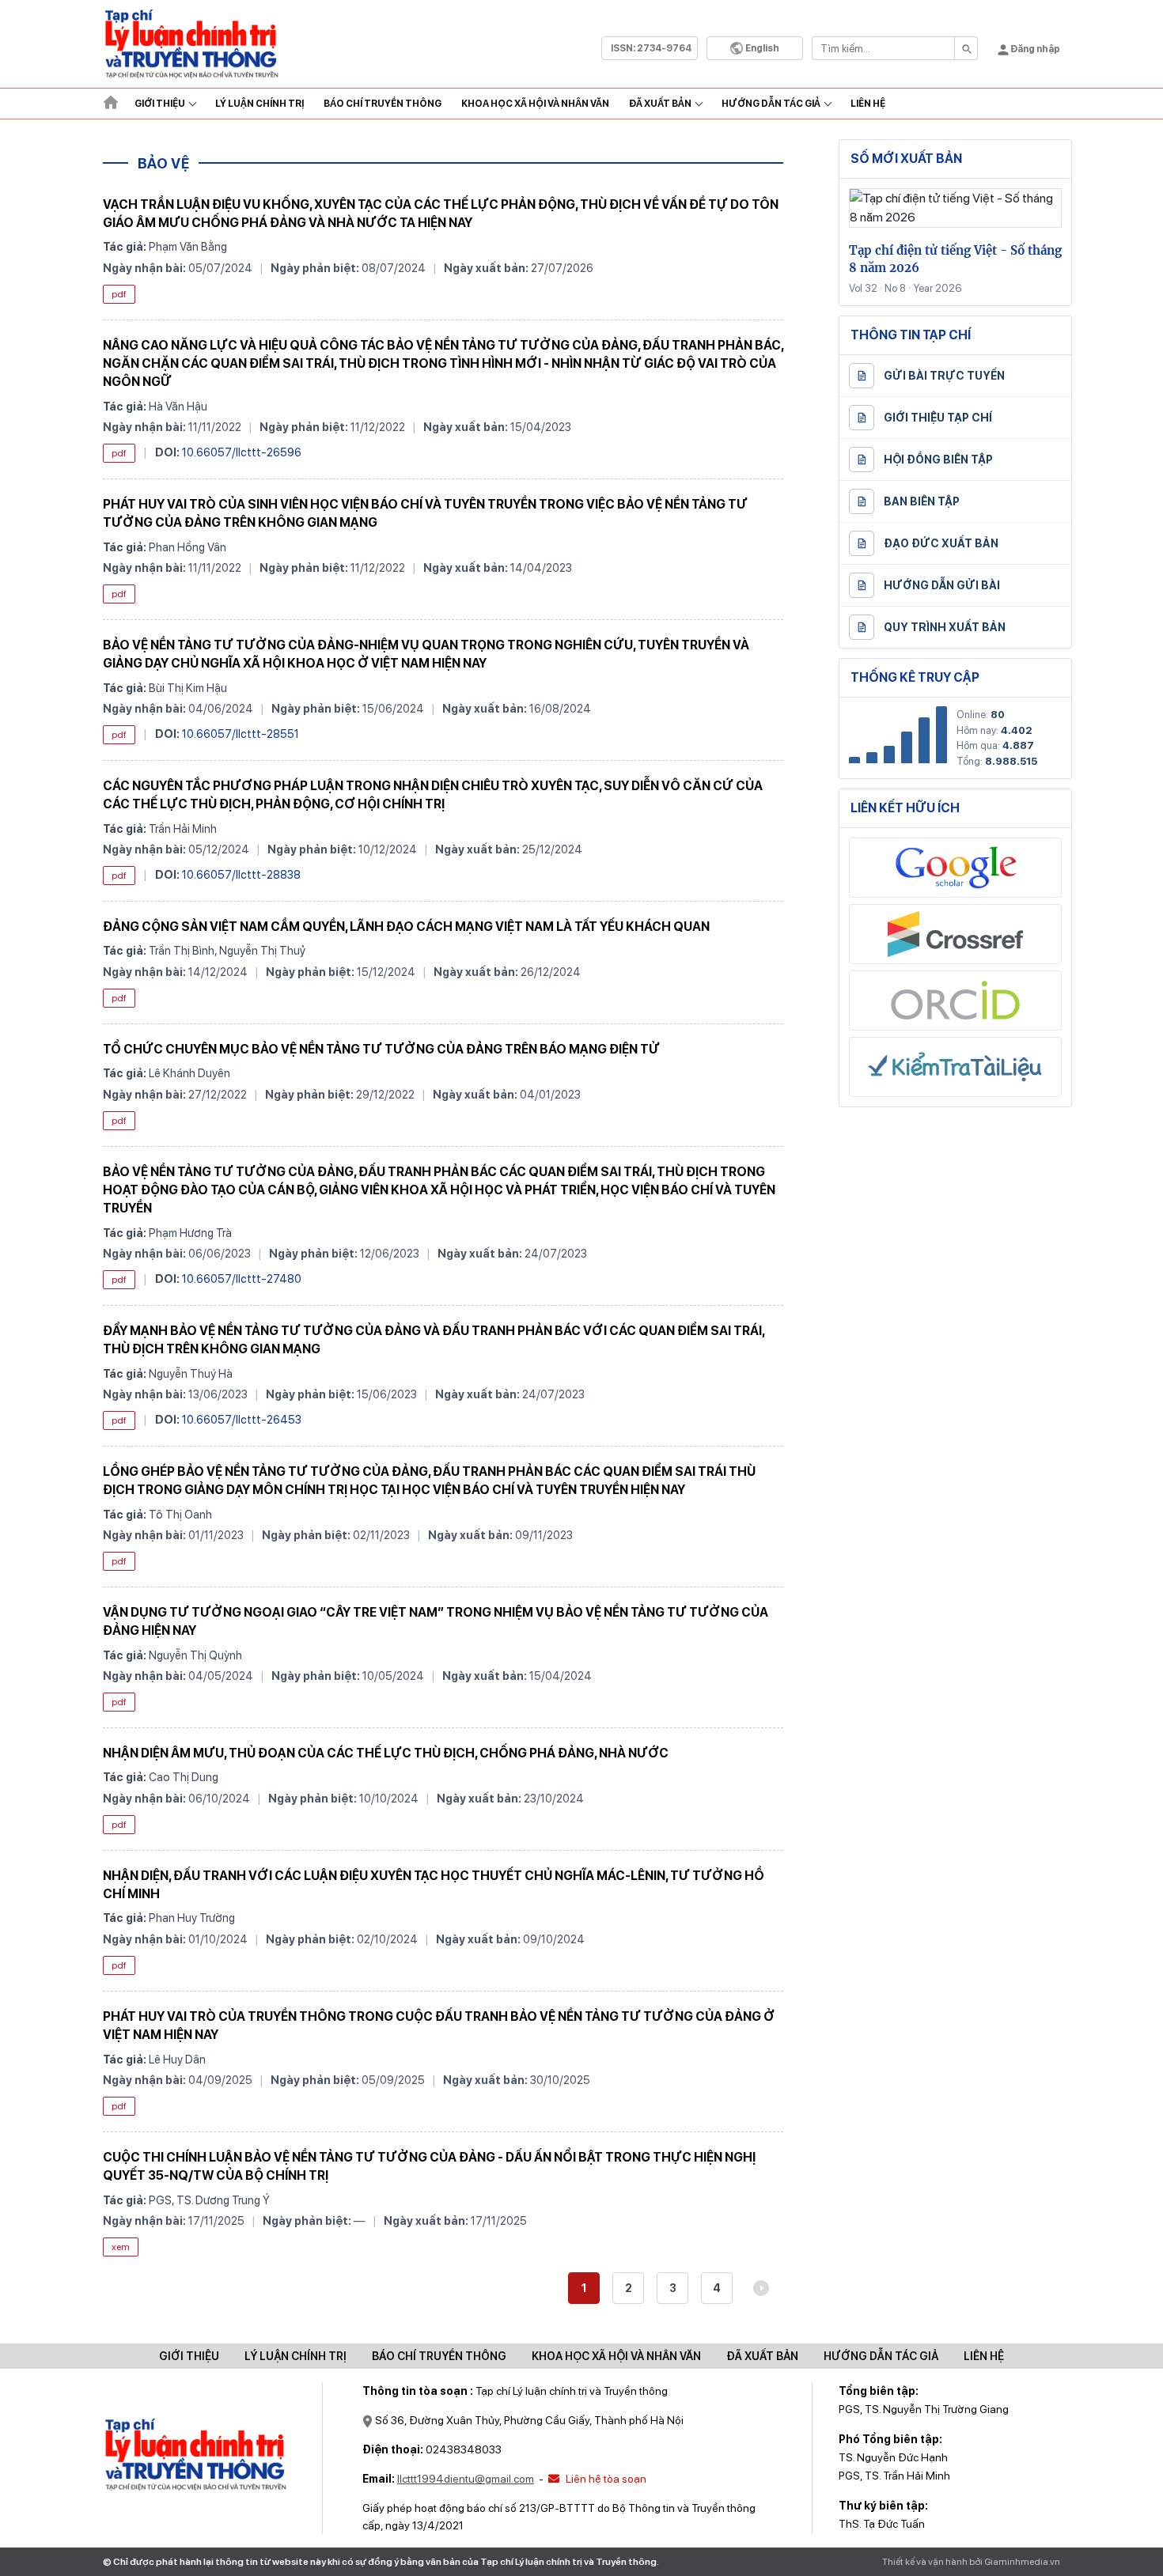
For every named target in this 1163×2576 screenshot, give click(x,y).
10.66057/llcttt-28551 (241, 734)
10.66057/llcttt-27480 (242, 1279)
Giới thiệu (160, 104)
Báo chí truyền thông (439, 2356)
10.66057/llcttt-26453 (242, 1419)
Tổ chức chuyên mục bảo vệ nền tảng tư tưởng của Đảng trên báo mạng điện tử (381, 1049)
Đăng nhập (1034, 49)
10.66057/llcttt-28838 (241, 874)
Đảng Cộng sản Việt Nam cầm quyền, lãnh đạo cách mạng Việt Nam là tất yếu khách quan (406, 927)
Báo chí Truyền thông (383, 104)
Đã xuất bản (660, 104)
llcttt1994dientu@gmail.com (466, 2479)
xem (121, 2247)
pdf (119, 294)
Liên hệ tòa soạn (605, 2479)
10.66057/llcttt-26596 (242, 452)
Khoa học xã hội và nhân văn (535, 104)
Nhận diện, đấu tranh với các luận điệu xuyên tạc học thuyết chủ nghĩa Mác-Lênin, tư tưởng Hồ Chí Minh (434, 1885)
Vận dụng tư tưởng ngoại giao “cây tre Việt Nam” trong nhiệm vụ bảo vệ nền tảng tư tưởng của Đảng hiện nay (436, 1621)
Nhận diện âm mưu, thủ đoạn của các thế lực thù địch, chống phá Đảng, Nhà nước (386, 1753)
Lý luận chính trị (259, 104)
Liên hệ (868, 104)
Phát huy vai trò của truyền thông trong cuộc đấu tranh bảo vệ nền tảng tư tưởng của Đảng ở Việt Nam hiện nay (439, 2026)
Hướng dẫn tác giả (771, 104)
